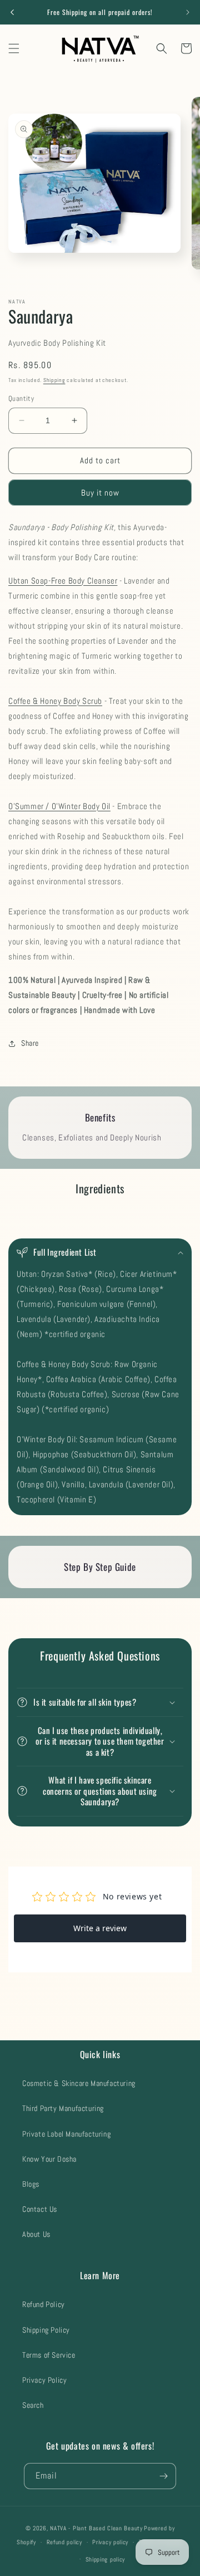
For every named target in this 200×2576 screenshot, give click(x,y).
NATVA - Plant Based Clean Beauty (96, 2528)
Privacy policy (110, 2542)
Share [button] (30, 1043)
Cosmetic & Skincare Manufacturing (79, 2083)
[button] (14, 48)
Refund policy (64, 2542)
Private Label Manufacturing (66, 2134)
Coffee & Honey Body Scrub (55, 701)
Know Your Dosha (49, 2159)
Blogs (31, 2184)
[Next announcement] (188, 12)
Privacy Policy (44, 2380)
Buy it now (100, 493)
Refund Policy (44, 2304)
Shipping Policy (46, 2330)
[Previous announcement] (12, 12)
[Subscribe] (163, 2476)
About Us (36, 2234)
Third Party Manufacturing (63, 2108)
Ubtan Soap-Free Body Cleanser (63, 581)
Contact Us (40, 2209)
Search (33, 2405)
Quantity (21, 398)
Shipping (54, 380)
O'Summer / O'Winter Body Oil (59, 806)
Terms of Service (49, 2355)
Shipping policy (106, 2559)
